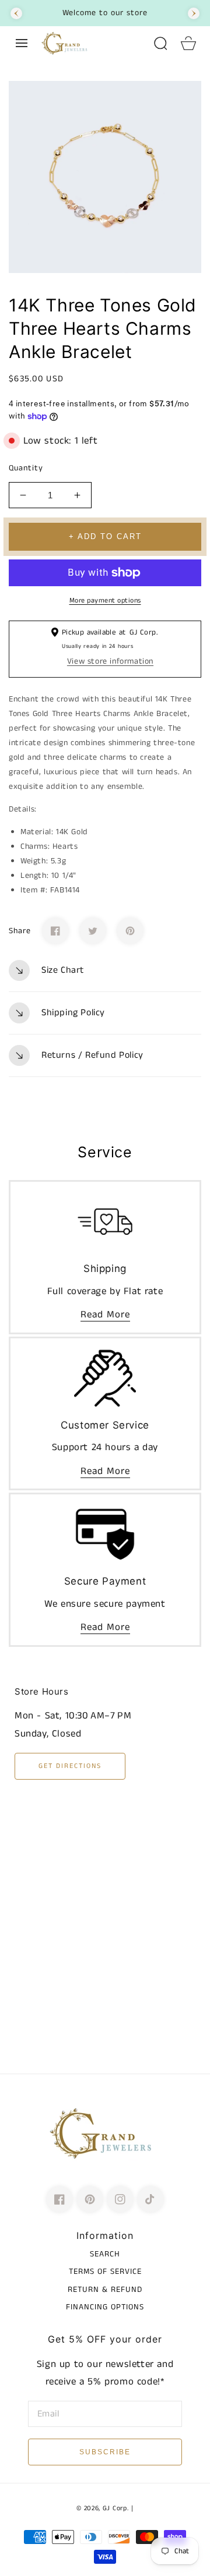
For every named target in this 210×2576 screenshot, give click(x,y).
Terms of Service (105, 2272)
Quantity (26, 468)
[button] (22, 43)
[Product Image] (105, 177)
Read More (105, 1314)
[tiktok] (150, 2199)
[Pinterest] (130, 931)
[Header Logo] (91, 43)
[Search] (160, 43)
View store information (110, 661)
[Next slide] (194, 13)
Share (20, 931)
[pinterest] (90, 2199)
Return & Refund (105, 2290)
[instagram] (120, 2199)
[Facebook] (55, 931)
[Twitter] (93, 931)
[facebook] (60, 2199)
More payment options (105, 600)
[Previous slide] (16, 13)
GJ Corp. (116, 2508)
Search (105, 2254)
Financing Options (105, 2307)
